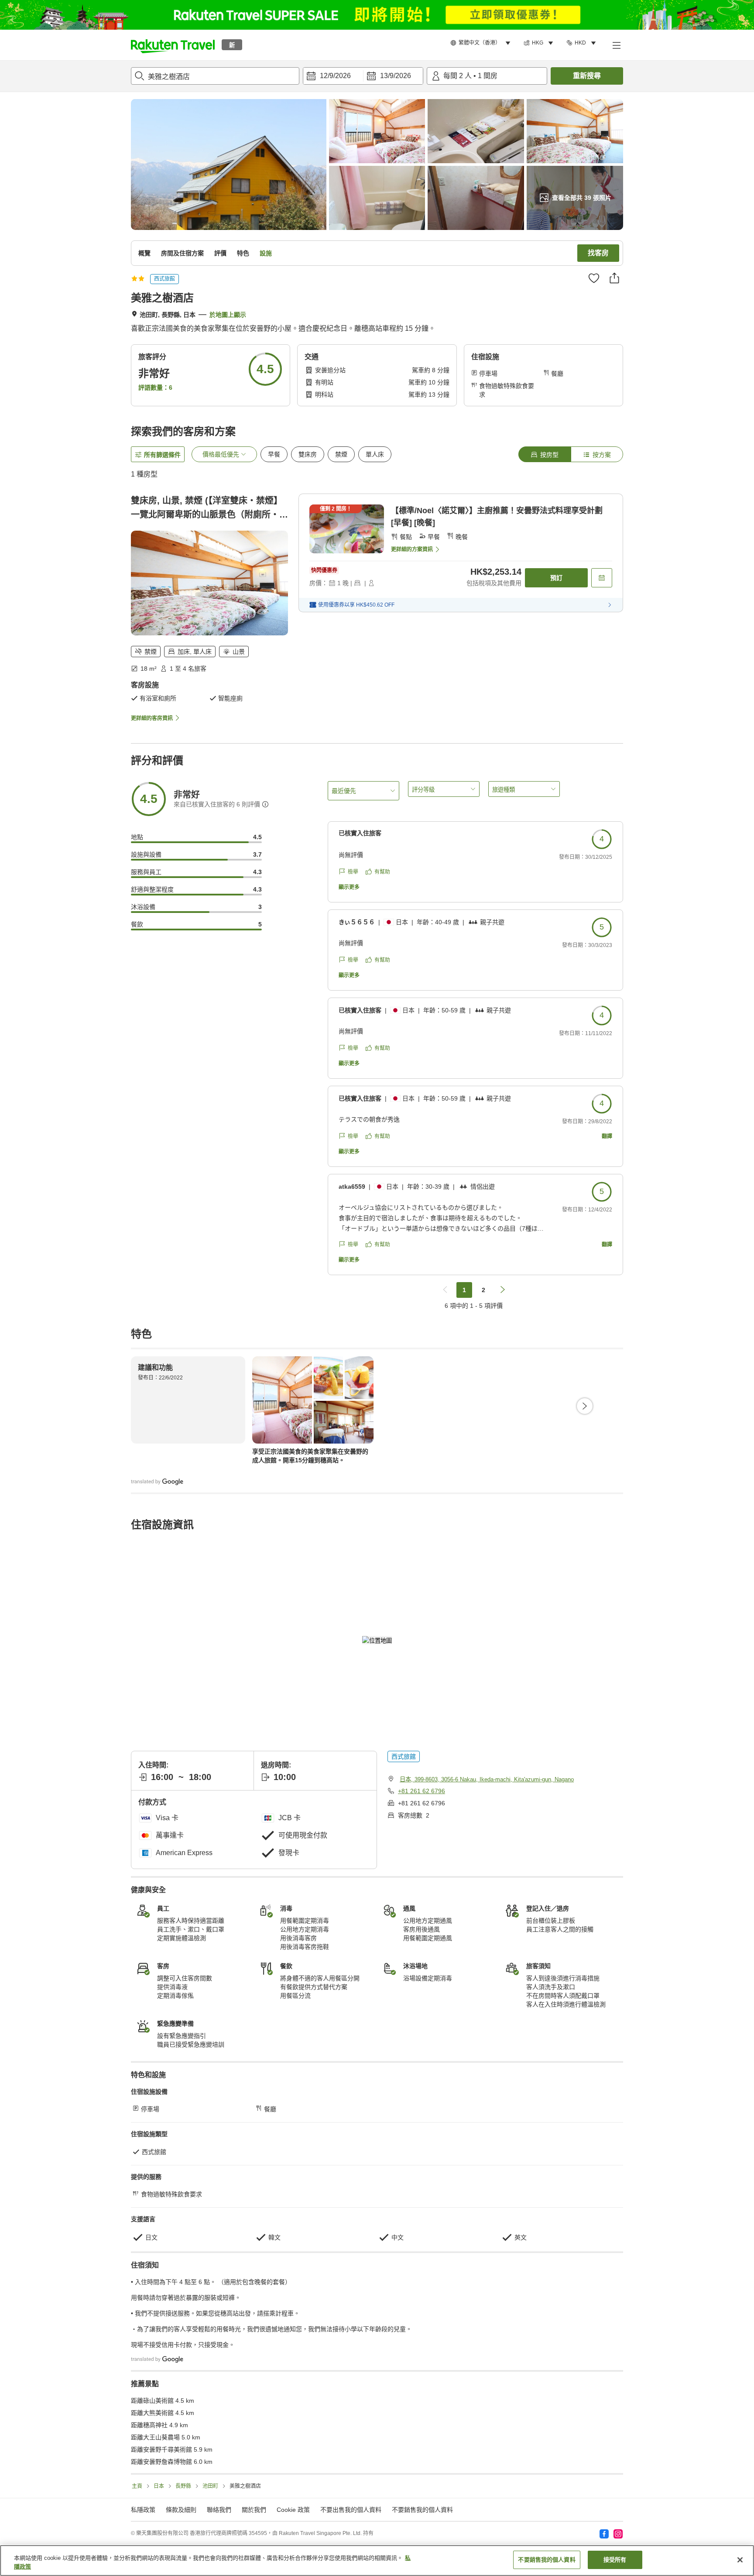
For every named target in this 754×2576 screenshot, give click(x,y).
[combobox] (215, 76)
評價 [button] (220, 253)
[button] (173, 45)
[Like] (594, 278)
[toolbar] (363, 76)
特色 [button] (243, 253)
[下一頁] (585, 1406)
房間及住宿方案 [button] (182, 253)
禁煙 (341, 454)
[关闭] (740, 2560)
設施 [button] (266, 253)
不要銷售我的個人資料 (422, 2510)
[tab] (545, 454)
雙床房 (308, 454)
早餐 (274, 454)
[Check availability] (602, 578)
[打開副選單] (616, 45)
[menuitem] (482, 43)
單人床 (375, 454)
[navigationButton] (445, 1290)
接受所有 (615, 2560)
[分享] (614, 278)
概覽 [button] (144, 253)
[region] (377, 2561)
